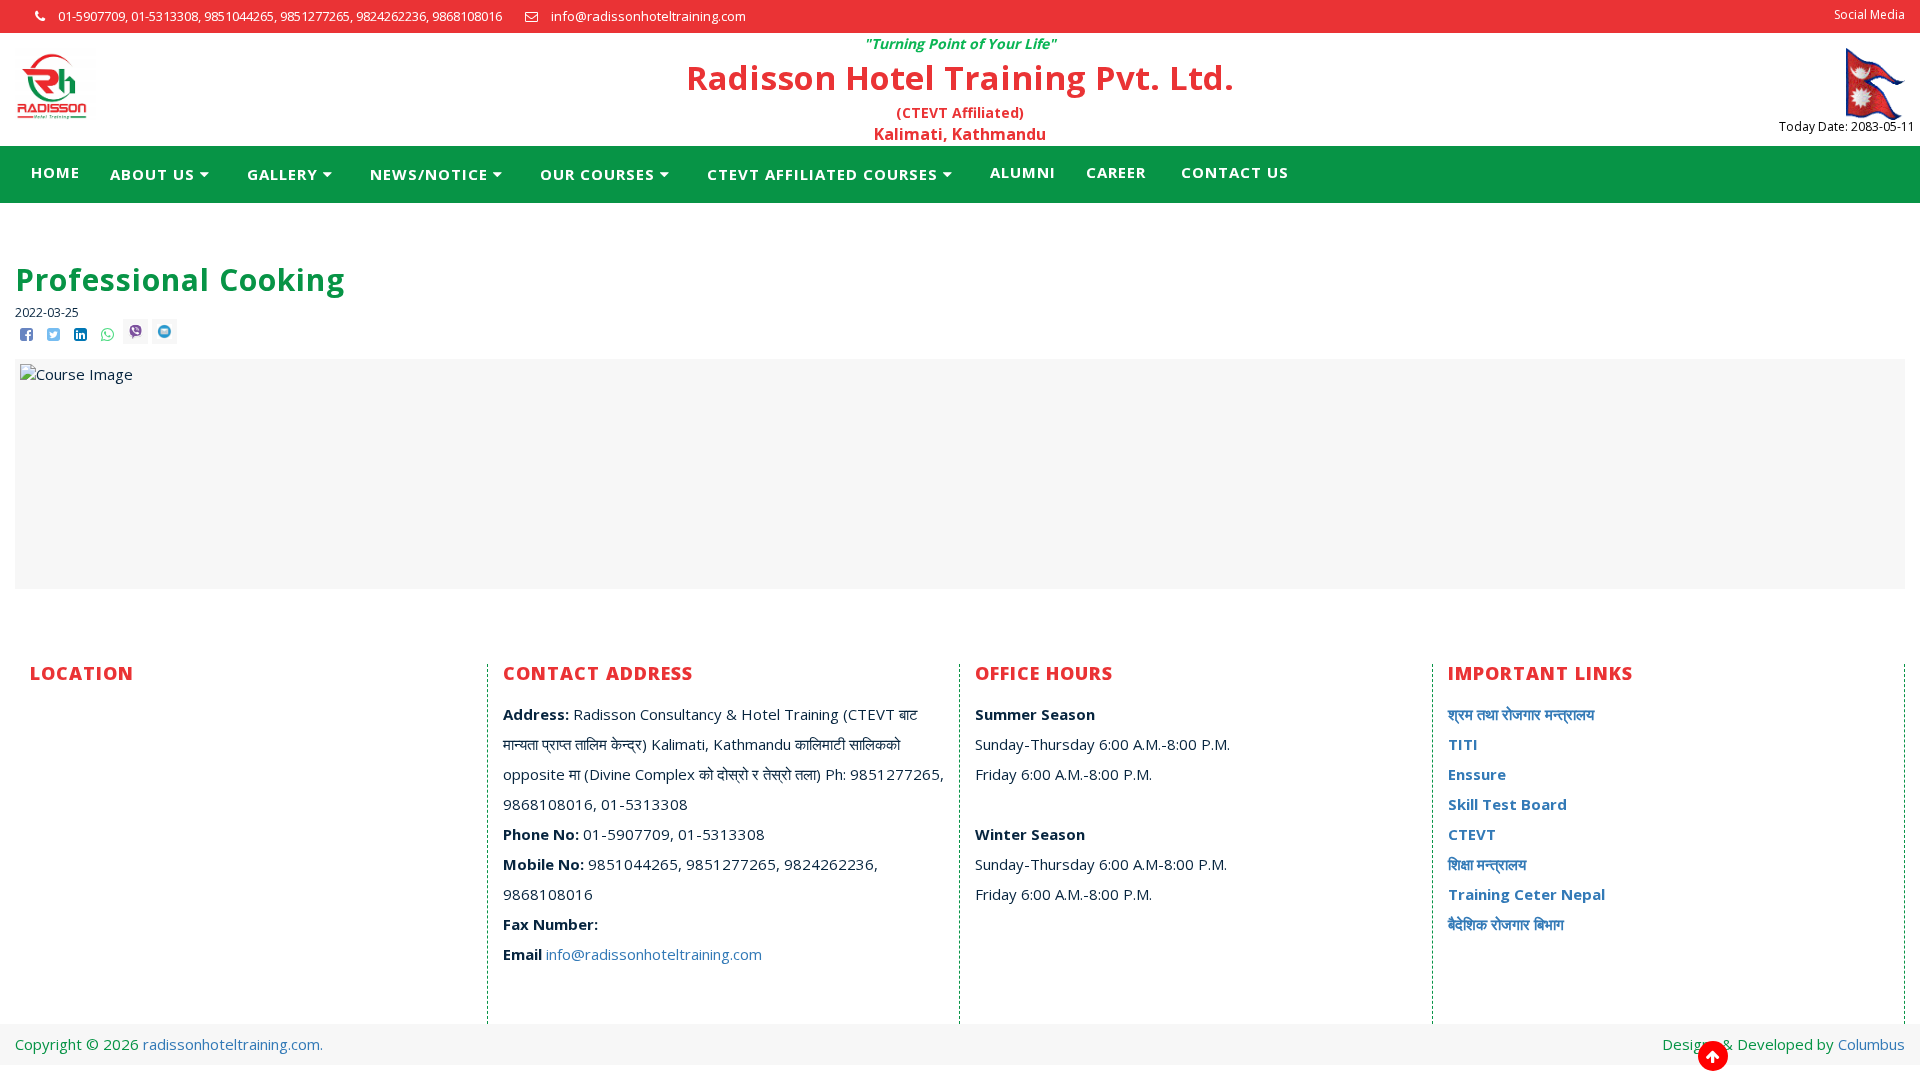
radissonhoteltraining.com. (233, 1044)
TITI (1463, 744)
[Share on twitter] (55, 334)
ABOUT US (152, 174)
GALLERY (282, 174)
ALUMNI (1023, 172)
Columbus (1871, 1044)
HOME (55, 172)
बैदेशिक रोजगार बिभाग (1506, 924)
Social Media (1869, 14)
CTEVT (1472, 834)
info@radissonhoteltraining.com (654, 954)
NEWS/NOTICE (429, 174)
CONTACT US (1235, 172)
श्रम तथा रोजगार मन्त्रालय (1521, 714)
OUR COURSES (597, 174)
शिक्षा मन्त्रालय (1487, 864)
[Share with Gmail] (164, 334)
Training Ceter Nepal (1526, 894)
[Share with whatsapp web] (109, 334)
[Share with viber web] (137, 334)
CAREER (1116, 172)
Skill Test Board (1507, 804)
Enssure (1477, 774)
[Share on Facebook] (28, 334)
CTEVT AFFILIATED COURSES (822, 174)
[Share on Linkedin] (82, 334)
